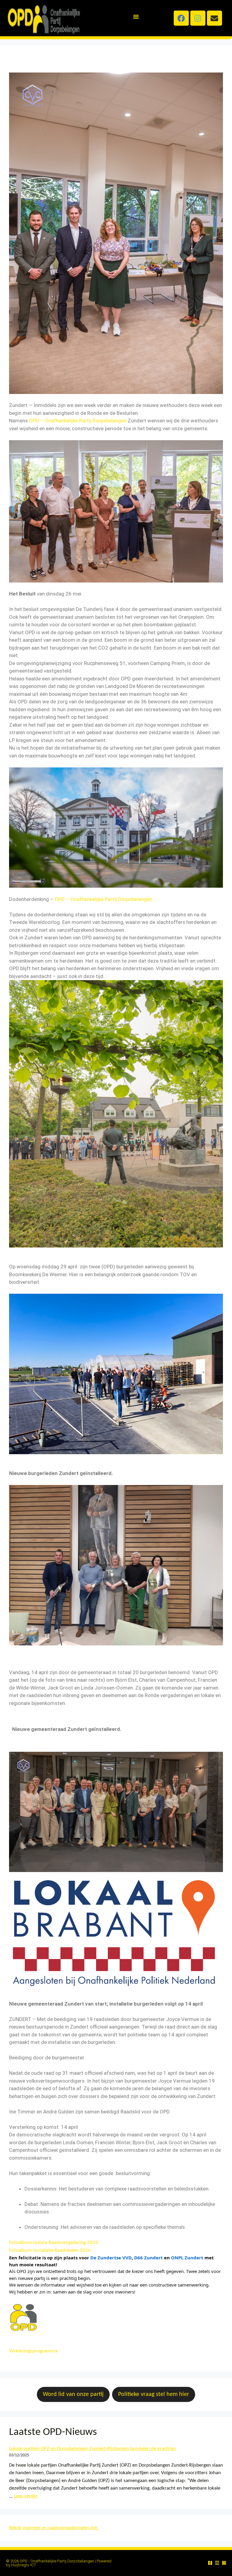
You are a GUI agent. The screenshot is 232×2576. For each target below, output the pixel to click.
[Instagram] (198, 18)
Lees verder (26, 2496)
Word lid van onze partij (73, 2394)
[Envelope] (214, 18)
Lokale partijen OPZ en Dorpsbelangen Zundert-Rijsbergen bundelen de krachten (92, 2449)
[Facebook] (181, 18)
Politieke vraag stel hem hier (154, 2394)
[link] (78, 421)
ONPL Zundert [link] (187, 2258)
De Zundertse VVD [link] (111, 2258)
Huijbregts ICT (24, 2565)
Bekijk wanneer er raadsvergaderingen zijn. (54, 2528)
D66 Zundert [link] (148, 2258)
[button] (136, 17)
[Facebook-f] (210, 2563)
